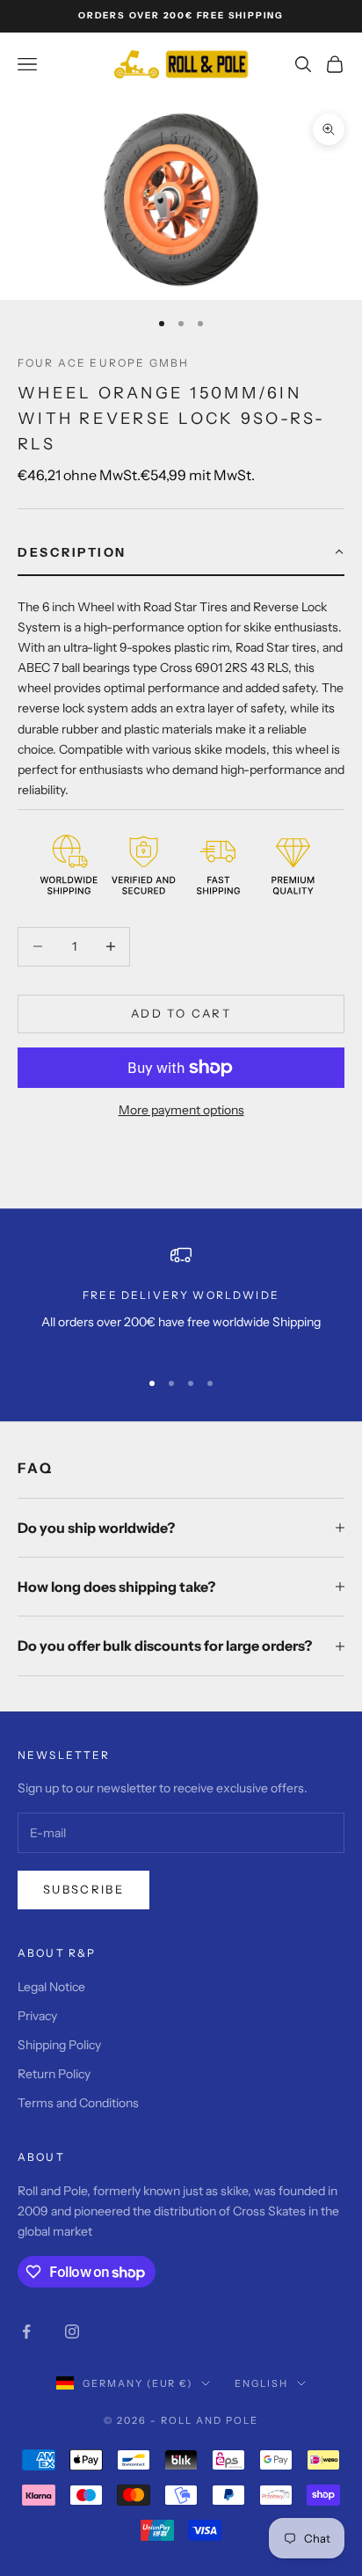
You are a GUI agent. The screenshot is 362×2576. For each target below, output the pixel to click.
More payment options (181, 1110)
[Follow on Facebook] (26, 2332)
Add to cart (181, 1013)
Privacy (37, 2016)
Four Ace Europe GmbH (103, 363)
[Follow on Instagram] (72, 2332)
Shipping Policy (59, 2045)
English (261, 2383)
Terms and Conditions (78, 2103)
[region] (181, 1299)
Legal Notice (51, 1987)
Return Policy (54, 2074)
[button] (181, 553)
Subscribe (83, 1889)
